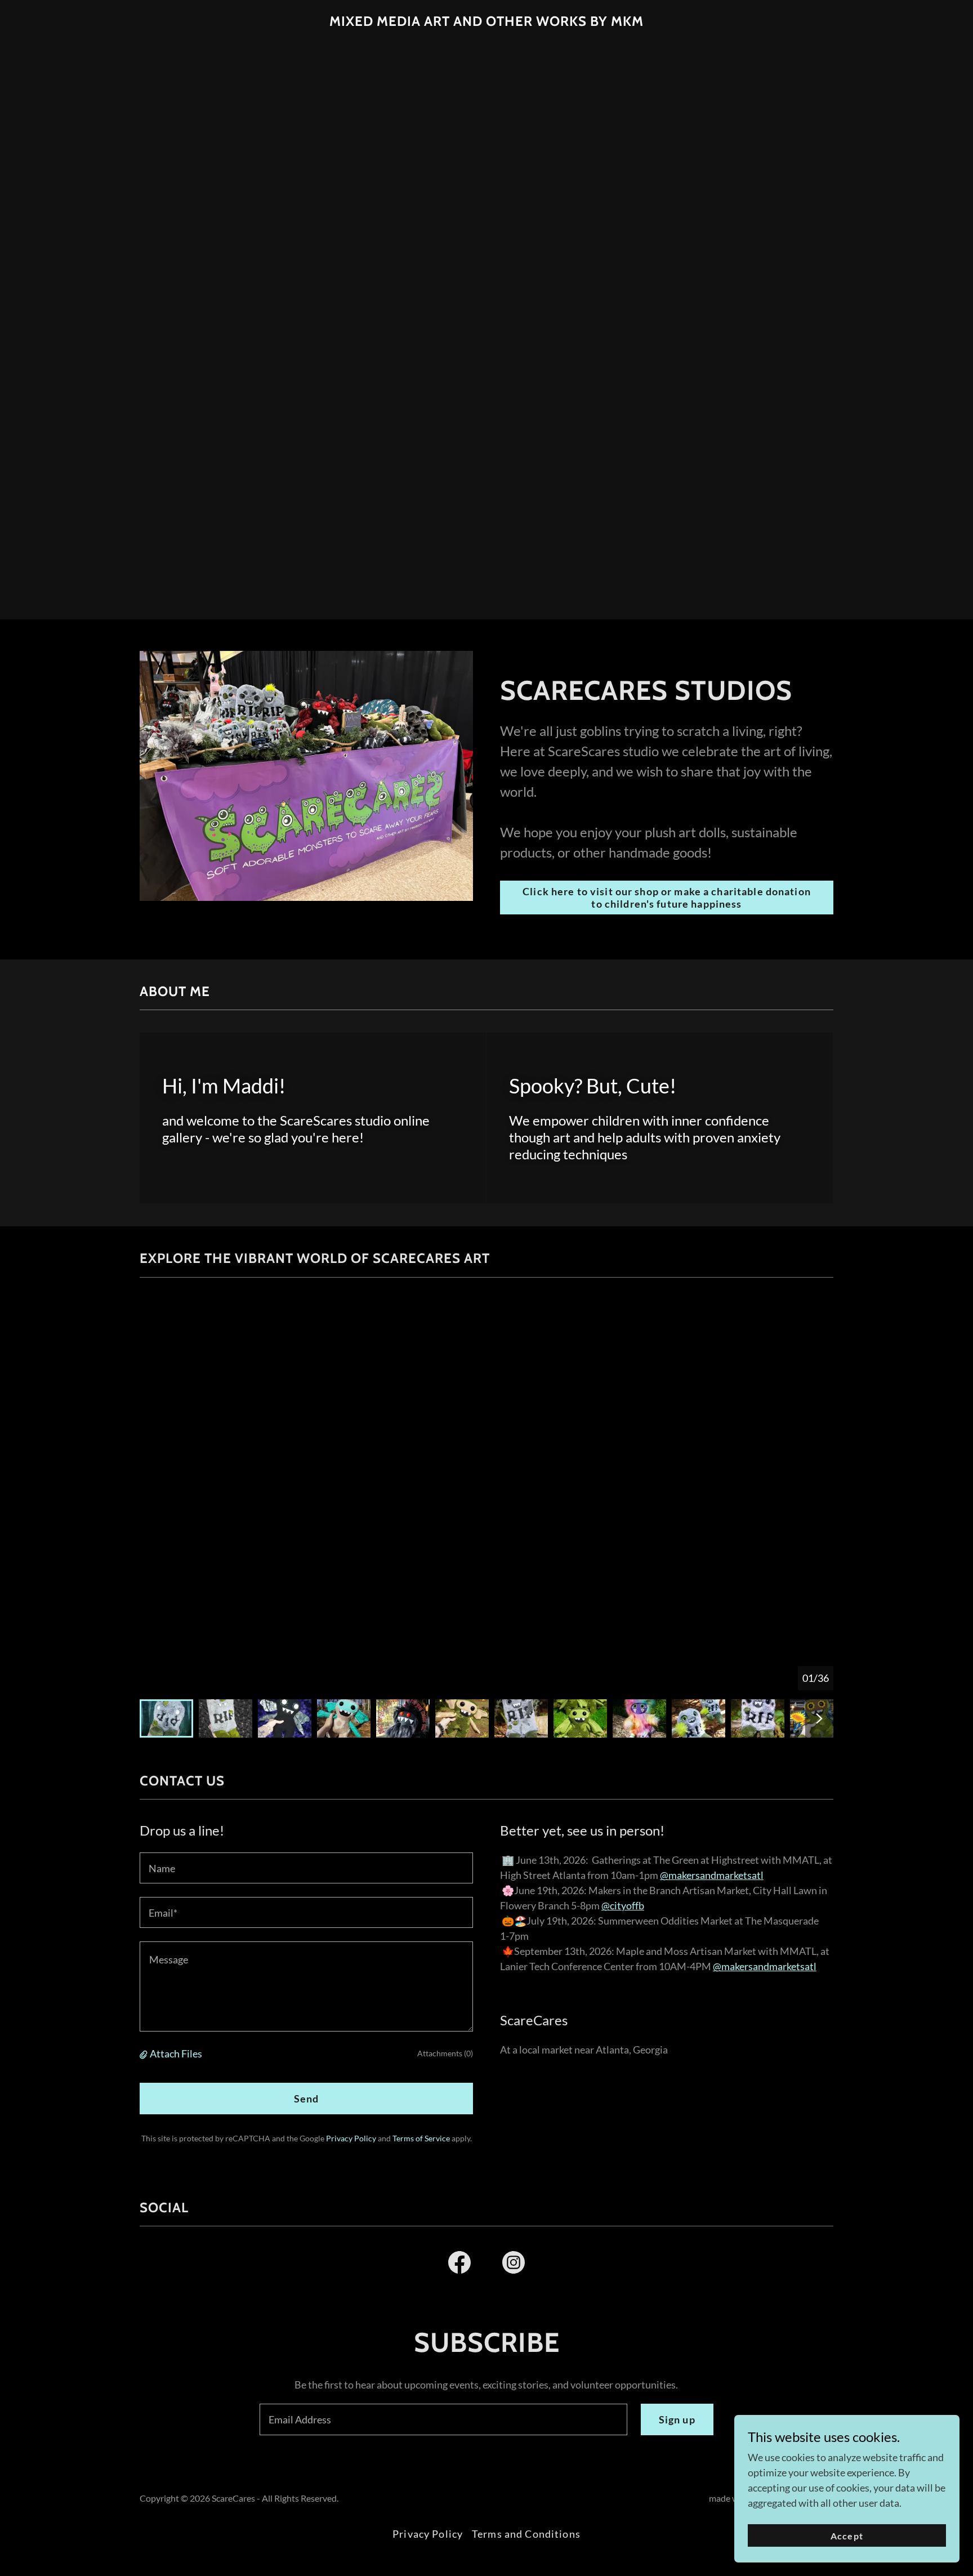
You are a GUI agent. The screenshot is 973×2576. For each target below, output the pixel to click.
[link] (486, 22)
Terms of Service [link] (421, 2138)
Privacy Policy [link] (351, 2138)
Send (307, 2099)
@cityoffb (623, 1905)
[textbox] (306, 1868)
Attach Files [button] (176, 2053)
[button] (145, 2053)
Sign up (677, 2419)
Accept (847, 2536)
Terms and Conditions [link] (526, 2534)
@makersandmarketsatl (712, 1875)
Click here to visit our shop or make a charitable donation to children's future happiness (667, 898)
